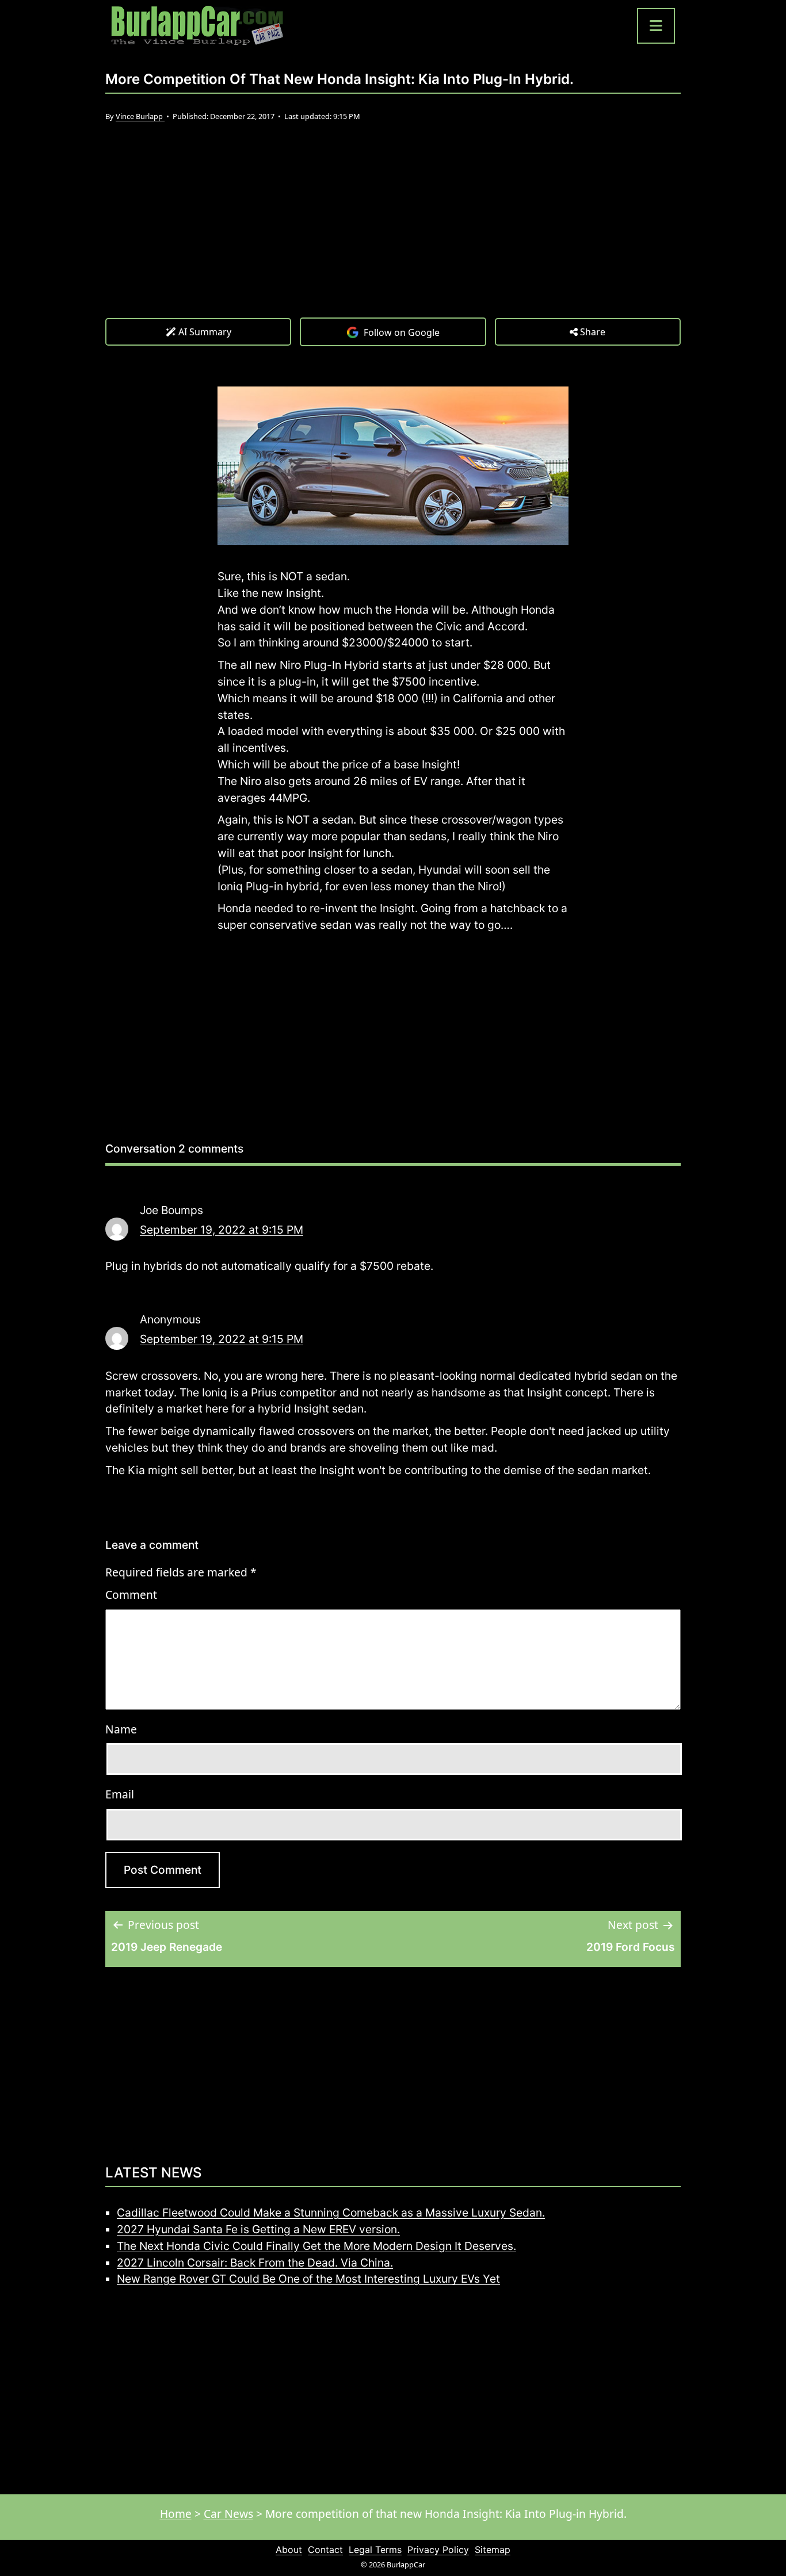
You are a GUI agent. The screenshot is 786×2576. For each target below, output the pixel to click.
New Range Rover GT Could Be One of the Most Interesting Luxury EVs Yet (308, 2279)
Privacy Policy (438, 2550)
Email (120, 1794)
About (289, 2550)
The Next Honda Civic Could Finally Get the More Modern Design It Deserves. (316, 2246)
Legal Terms (375, 2550)
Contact (325, 2550)
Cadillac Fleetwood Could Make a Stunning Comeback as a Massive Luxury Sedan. (331, 2213)
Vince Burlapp (140, 116)
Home (176, 2514)
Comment (131, 1595)
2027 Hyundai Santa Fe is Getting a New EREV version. (258, 2229)
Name (121, 1729)
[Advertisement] (393, 231)
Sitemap (493, 2550)
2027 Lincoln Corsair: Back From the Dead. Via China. (255, 2263)
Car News (228, 2514)
